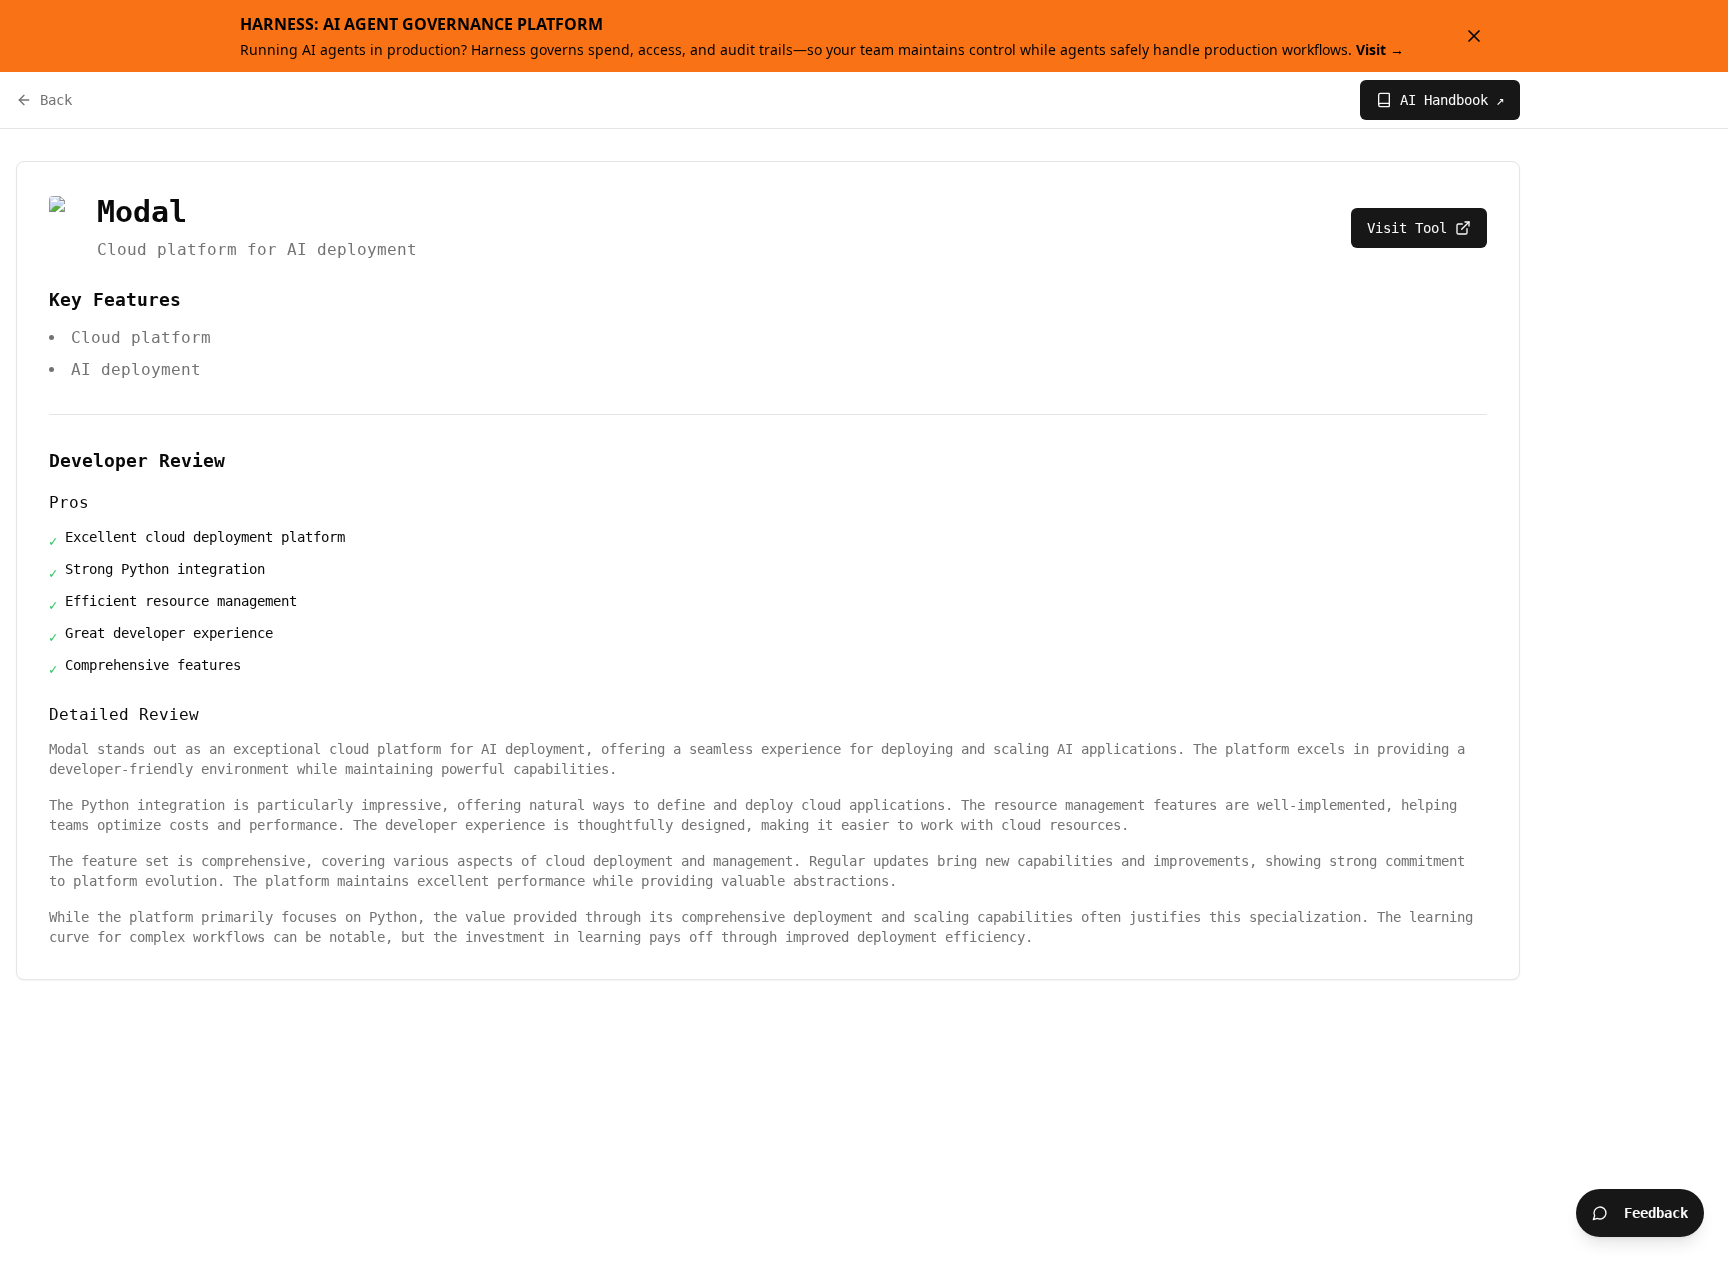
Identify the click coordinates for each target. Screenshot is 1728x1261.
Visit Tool (1407, 228)
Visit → (1380, 49)
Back (56, 100)
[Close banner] (1474, 36)
